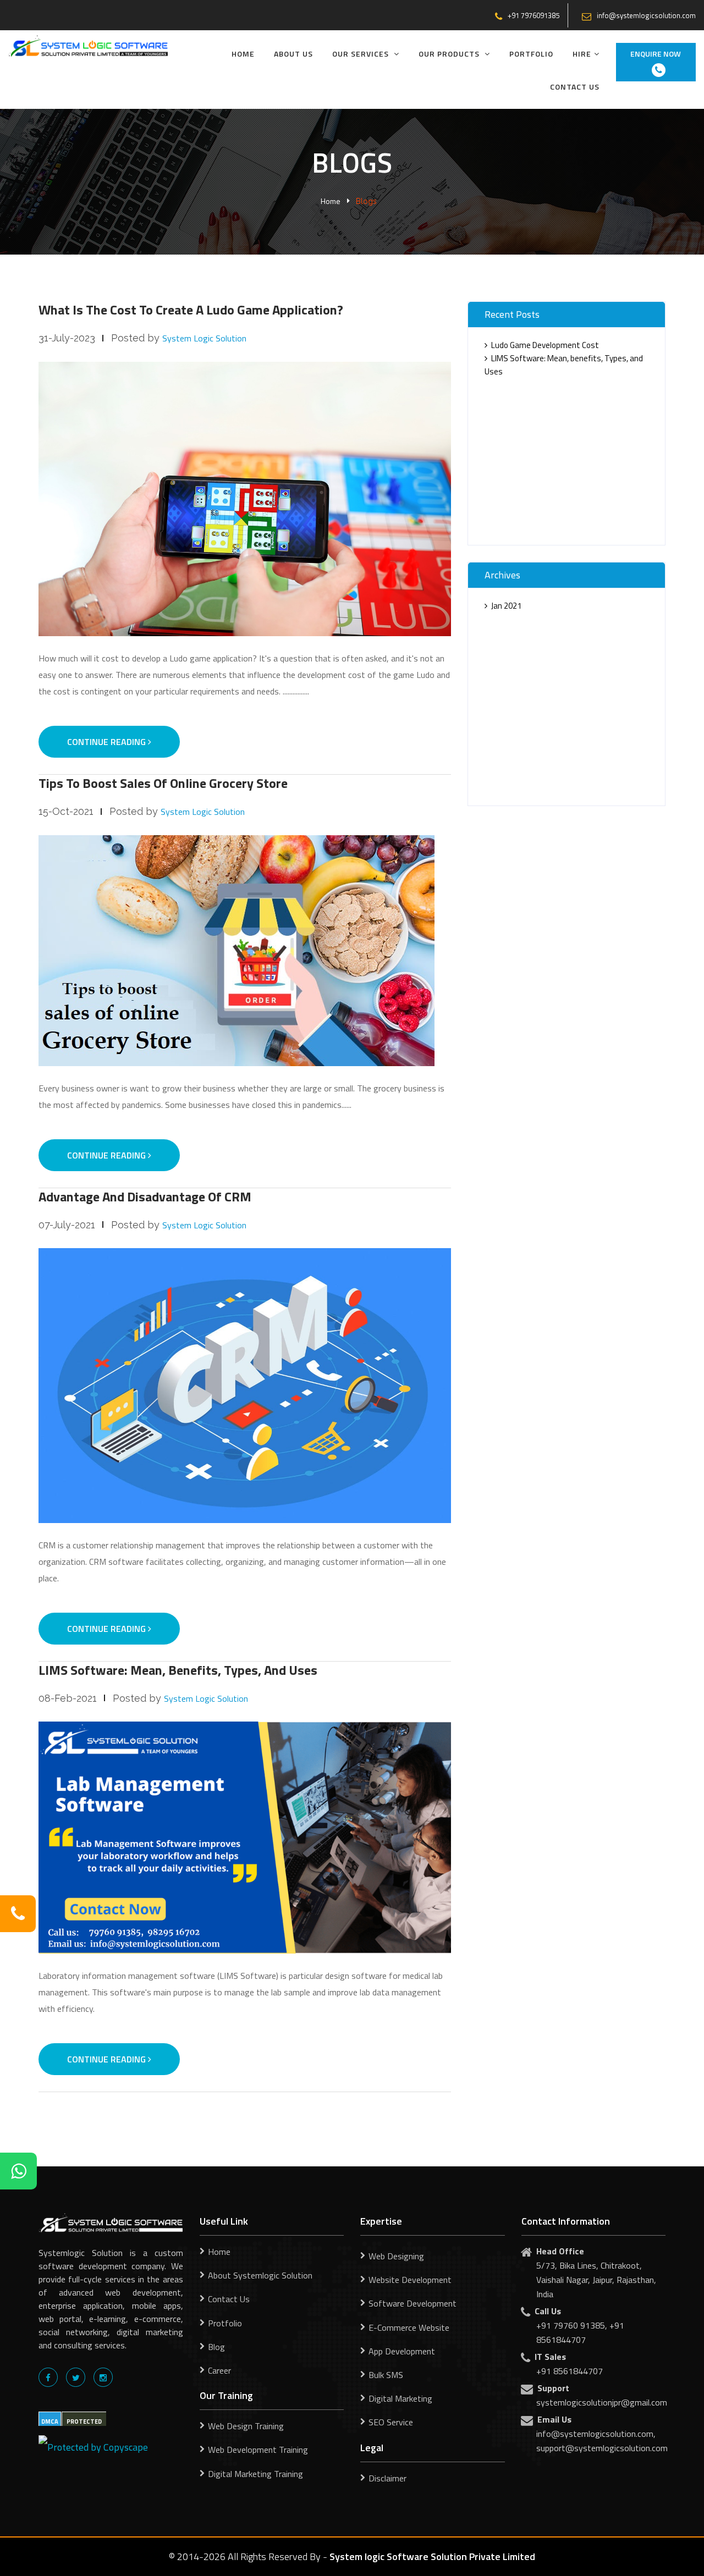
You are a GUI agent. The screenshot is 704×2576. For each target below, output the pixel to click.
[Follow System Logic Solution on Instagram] (103, 2377)
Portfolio (531, 54)
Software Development (413, 2303)
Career (219, 2370)
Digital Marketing (400, 2398)
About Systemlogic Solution (260, 2275)
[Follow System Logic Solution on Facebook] (48, 2377)
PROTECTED (84, 2421)
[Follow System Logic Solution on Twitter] (76, 2377)
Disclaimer (387, 2478)
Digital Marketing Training (255, 2474)
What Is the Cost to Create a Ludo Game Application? (191, 310)
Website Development (410, 2280)
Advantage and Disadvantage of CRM (145, 1196)
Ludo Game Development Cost (545, 345)
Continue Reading (108, 742)
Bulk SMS (386, 2375)
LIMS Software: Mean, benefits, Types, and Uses (178, 1670)
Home (243, 54)
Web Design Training (246, 2426)
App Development (402, 2351)
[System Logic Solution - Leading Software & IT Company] (88, 45)
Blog (216, 2347)
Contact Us (575, 87)
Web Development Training (258, 2450)
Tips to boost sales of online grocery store (163, 783)
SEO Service (391, 2422)
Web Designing (396, 2256)
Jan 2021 (506, 606)
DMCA (50, 2421)
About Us (293, 54)
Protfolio (225, 2323)
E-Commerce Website (409, 2327)
